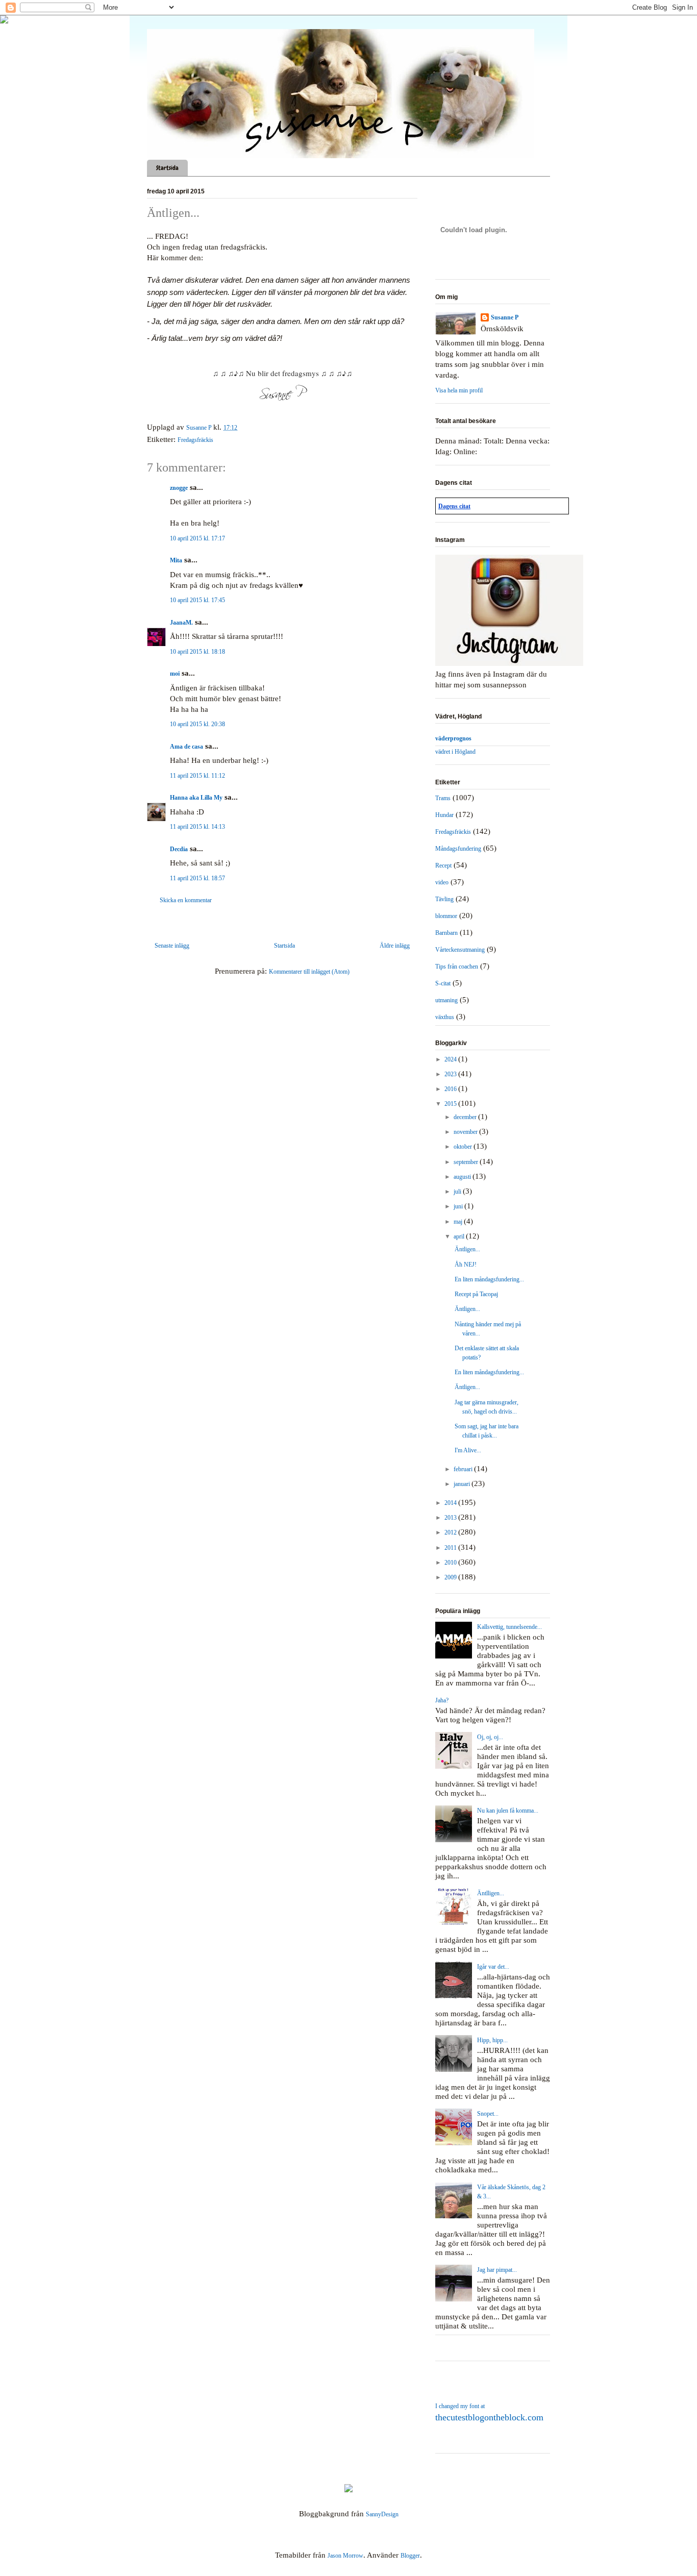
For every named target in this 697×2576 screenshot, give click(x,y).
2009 (451, 1577)
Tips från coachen (457, 967)
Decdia (179, 849)
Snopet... (488, 2114)
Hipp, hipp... (492, 2040)
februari (464, 1469)
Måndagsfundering (458, 849)
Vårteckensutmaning (460, 950)
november (466, 1132)
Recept (443, 865)
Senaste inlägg (172, 946)
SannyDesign (382, 2514)
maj (459, 1222)
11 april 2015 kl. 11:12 (197, 776)
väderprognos (453, 738)
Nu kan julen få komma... (508, 1811)
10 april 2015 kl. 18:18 (197, 652)
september (467, 1162)
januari (463, 1484)
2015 (451, 1104)
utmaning (446, 1000)
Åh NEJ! (466, 1265)
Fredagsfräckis (195, 440)
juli (458, 1192)
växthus (445, 1017)
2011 (451, 1548)
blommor (446, 916)
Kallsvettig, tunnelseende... (509, 1627)
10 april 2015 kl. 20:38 (197, 724)
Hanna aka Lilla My (196, 798)
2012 (451, 1532)
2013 (451, 1518)
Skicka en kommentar (186, 900)
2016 (451, 1089)
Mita (176, 560)
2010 (451, 1563)
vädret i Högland (455, 752)
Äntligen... (467, 1249)
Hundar (444, 815)
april (460, 1236)
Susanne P (505, 317)
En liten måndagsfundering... (489, 1279)
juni (459, 1206)
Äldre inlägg (395, 946)
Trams (443, 798)
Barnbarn (446, 933)
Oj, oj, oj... (490, 1737)
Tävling (444, 899)
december (466, 1117)
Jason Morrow (345, 2556)
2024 (451, 1059)
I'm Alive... (468, 1450)
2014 (451, 1503)
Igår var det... (493, 1967)
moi (175, 674)
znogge (179, 488)
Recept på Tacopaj (476, 1294)
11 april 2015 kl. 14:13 (197, 827)
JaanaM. (181, 623)
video (442, 882)
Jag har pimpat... (497, 2270)
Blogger (410, 2556)
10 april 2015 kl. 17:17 (197, 538)
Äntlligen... (491, 1893)
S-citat (443, 983)
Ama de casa (186, 747)
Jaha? (442, 1700)
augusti (463, 1177)
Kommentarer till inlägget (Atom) (309, 972)
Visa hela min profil (459, 390)
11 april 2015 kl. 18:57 (197, 878)
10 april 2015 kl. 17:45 (197, 600)
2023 (451, 1074)
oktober (464, 1147)
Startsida (167, 168)
